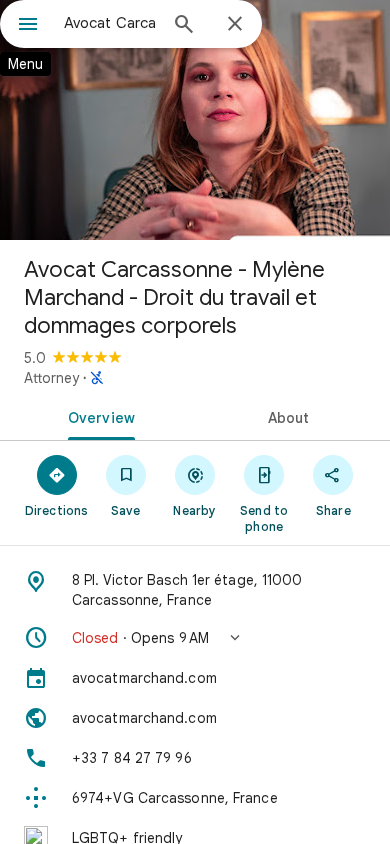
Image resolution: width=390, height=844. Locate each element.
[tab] (97, 416)
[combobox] (110, 23)
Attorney (51, 378)
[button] (195, 638)
